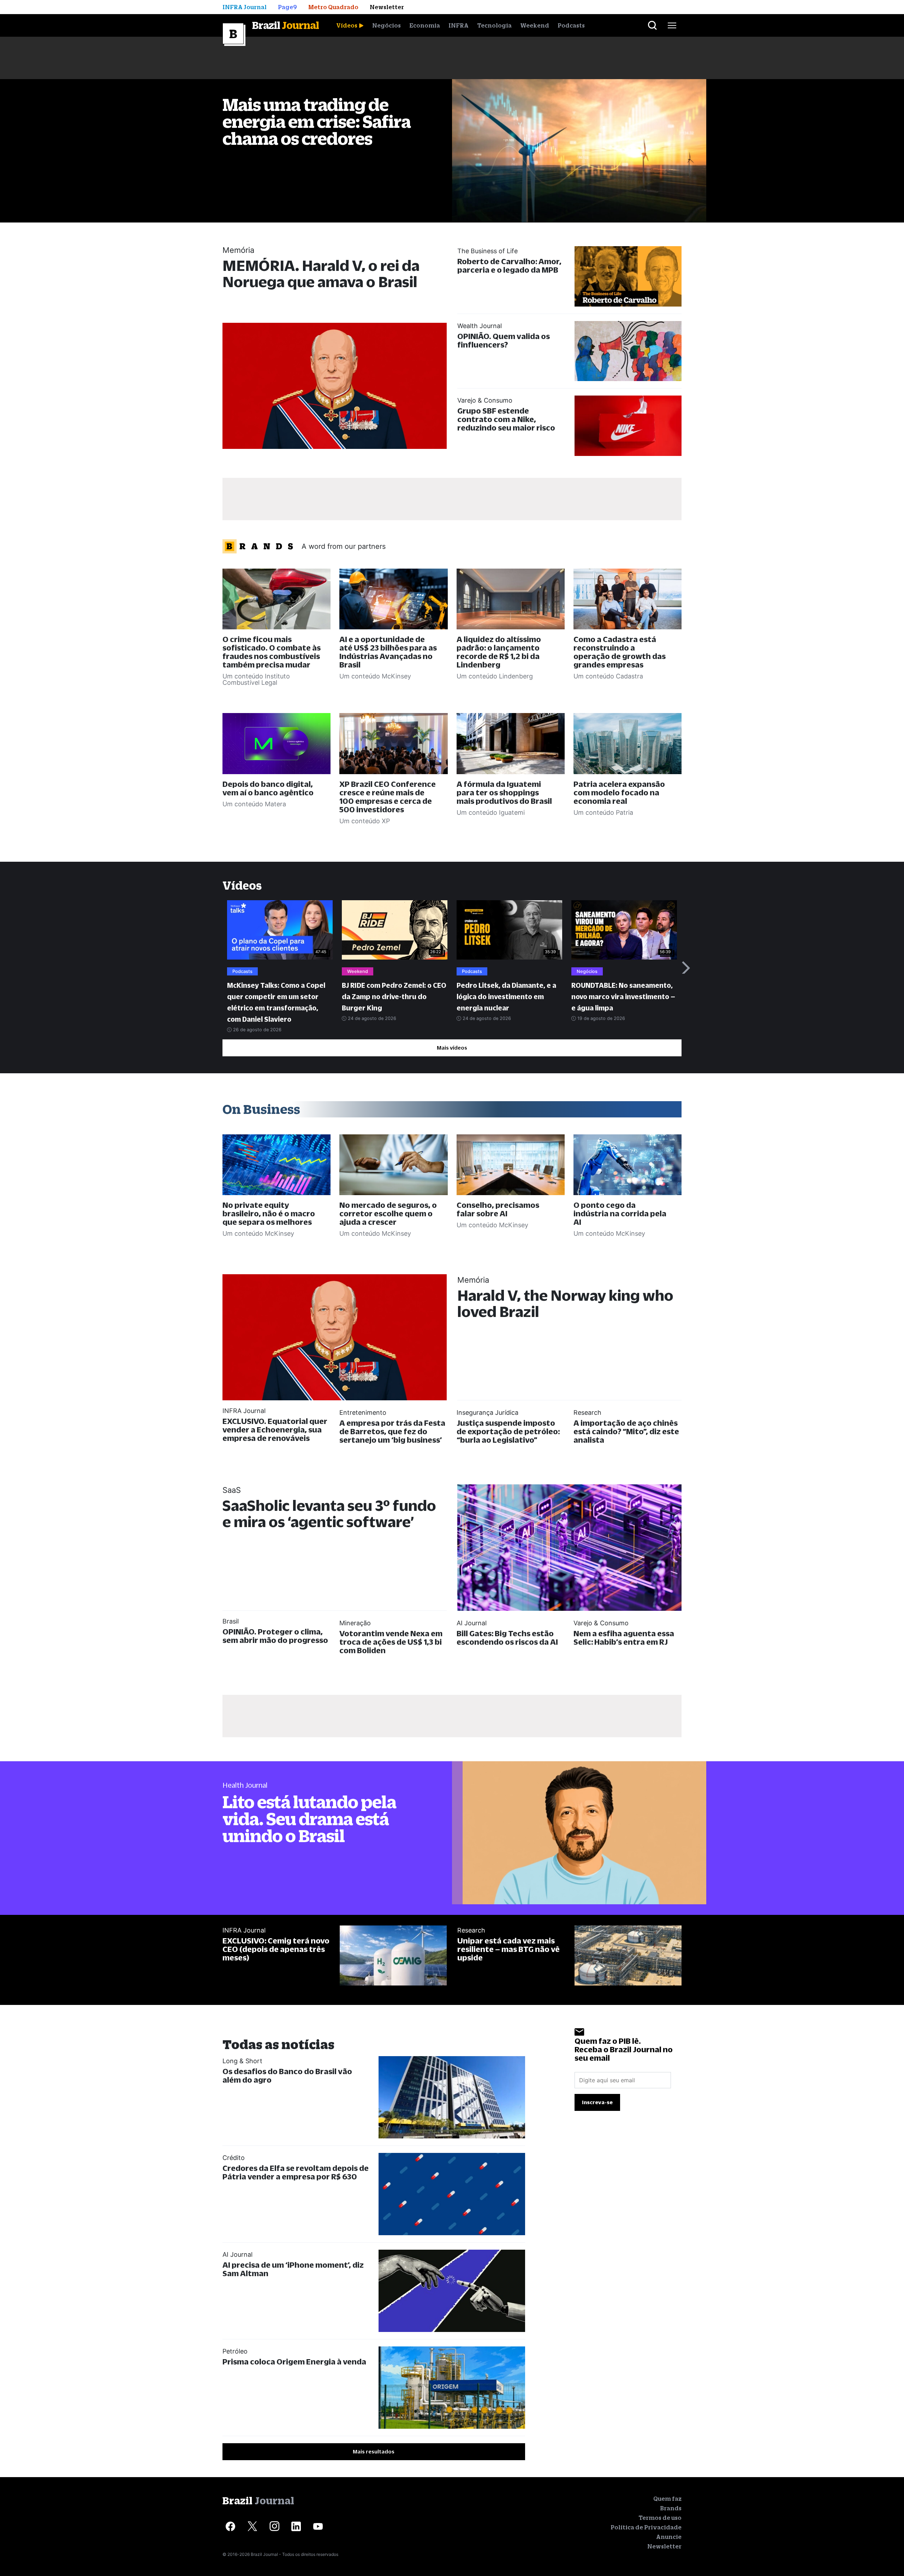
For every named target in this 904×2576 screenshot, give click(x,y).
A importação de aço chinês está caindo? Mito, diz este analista (626, 1431)
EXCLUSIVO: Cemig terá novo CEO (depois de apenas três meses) (276, 1949)
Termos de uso (660, 2518)
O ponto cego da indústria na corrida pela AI (620, 1213)
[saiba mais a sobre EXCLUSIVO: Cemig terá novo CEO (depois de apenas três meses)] (393, 1956)
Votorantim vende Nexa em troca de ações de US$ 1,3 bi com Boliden (391, 1642)
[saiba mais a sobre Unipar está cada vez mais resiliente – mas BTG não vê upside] (628, 1956)
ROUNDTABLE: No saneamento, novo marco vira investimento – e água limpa (623, 997)
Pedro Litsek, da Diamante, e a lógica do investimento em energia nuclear (506, 997)
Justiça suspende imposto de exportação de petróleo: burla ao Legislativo (508, 1431)
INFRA (459, 25)
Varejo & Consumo (485, 400)
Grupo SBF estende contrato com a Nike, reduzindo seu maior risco (506, 419)
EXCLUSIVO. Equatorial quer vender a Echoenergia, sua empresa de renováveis (275, 1429)
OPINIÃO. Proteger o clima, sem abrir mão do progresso (275, 1636)
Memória (238, 250)
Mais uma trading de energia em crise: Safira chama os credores (317, 121)
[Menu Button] (672, 25)
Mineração (355, 1623)
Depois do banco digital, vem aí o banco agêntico (268, 788)
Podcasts (571, 25)
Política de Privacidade (646, 2527)
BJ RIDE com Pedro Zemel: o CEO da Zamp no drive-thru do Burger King (394, 997)
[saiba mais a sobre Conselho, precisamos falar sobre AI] (511, 1165)
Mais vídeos (452, 1048)
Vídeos (347, 25)
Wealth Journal (480, 326)
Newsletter (664, 2546)
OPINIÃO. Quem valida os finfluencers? (504, 340)
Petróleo (235, 2351)
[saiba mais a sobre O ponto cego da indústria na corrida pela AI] (628, 1165)
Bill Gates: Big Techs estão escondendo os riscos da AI (507, 1637)
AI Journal (472, 1623)
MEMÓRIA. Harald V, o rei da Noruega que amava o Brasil (321, 274)
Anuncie (669, 2537)
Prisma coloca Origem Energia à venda (294, 2361)
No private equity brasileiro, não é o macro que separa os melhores (269, 1213)
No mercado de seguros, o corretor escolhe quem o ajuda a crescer (388, 1213)
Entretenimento (363, 1412)
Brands (671, 2508)
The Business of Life (487, 251)
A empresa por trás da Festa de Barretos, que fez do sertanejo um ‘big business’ (392, 1431)
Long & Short (242, 2061)
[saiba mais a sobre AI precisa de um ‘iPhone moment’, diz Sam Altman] (452, 2291)
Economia (425, 25)
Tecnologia (494, 25)
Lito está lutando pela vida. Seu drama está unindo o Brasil (309, 1819)
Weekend (535, 25)
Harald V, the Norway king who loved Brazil (565, 1303)
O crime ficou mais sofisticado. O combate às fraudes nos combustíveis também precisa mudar (272, 652)
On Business (261, 1109)
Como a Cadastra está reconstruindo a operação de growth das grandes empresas (620, 652)
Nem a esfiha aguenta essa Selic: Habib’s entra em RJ (624, 1637)
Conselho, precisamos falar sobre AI (498, 1209)
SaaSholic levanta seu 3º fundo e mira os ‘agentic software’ (329, 1513)
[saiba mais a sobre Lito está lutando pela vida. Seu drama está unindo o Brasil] (579, 1833)
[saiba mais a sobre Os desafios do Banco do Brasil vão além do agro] (452, 2097)
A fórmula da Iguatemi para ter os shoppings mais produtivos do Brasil (504, 792)
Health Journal (245, 1785)
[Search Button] (652, 25)
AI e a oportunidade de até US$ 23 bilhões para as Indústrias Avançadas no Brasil (388, 652)
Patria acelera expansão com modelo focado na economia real (619, 792)
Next (686, 968)
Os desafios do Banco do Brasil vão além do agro (287, 2075)
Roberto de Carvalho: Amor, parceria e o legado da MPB (509, 265)
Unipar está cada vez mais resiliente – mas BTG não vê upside (509, 1949)
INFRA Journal (244, 1411)
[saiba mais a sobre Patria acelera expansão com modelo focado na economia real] (628, 743)
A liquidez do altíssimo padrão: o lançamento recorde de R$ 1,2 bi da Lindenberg (499, 652)
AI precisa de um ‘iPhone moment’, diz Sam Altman (293, 2269)
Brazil (286, 25)
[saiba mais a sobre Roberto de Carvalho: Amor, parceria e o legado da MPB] (628, 276)
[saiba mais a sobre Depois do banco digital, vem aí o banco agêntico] (276, 743)
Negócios (386, 25)
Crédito (234, 2158)
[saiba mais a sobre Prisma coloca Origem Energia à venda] (452, 2388)
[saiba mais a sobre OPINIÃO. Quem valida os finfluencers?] (628, 351)
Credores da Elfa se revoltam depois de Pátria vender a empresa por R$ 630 (296, 2172)
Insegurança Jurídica (487, 1412)
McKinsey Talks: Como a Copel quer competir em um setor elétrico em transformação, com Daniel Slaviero (276, 1002)
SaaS (232, 1490)
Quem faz (667, 2499)
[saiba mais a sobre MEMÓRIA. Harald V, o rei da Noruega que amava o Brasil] (335, 386)
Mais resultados (374, 2452)
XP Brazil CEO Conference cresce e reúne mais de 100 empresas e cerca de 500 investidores (388, 797)
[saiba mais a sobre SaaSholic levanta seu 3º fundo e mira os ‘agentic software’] (569, 1547)
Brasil (231, 1621)
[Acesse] (230, 2526)
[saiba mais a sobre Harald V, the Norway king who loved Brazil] (335, 1337)
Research (587, 1412)
